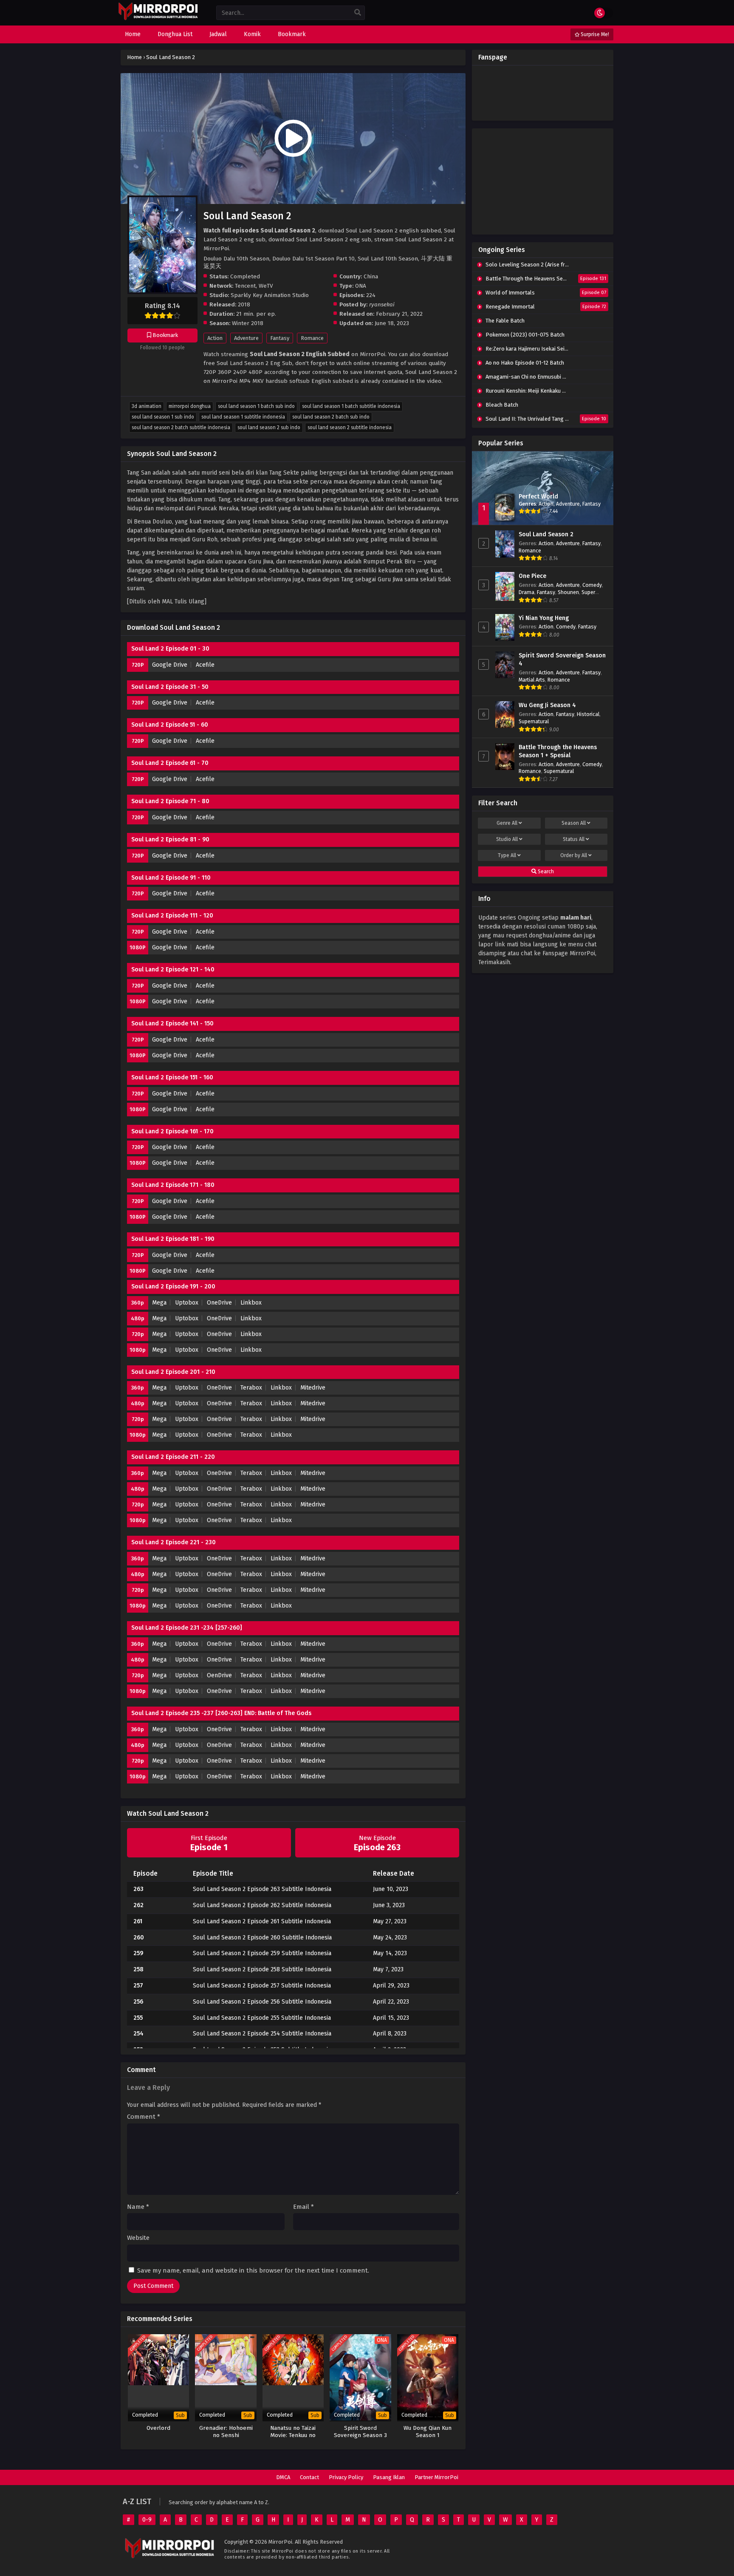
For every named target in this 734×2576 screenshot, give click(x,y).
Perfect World (538, 497)
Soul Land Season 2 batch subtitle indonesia (181, 427)
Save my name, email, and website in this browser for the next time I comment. (253, 2270)
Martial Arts (532, 680)
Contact (309, 2477)
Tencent (245, 286)
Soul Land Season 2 (546, 534)
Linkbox (251, 1303)
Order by (574, 855)
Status (574, 839)
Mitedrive (313, 1388)
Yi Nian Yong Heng (544, 618)
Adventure (246, 338)
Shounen (568, 592)
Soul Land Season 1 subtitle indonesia (243, 417)
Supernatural (534, 721)
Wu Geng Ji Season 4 (547, 705)
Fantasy (280, 338)
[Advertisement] (543, 181)
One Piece (532, 576)
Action (215, 338)
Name (138, 2207)
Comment (144, 2117)
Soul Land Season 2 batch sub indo (331, 417)
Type (507, 855)
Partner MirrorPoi (436, 2477)
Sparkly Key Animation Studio (270, 295)
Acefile (205, 665)
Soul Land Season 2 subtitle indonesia (350, 427)
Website (138, 2238)
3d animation (147, 406)
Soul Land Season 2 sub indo (269, 427)
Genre (507, 823)
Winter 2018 (248, 323)
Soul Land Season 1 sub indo (163, 417)
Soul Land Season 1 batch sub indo (256, 406)
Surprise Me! (594, 34)
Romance (312, 338)
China (371, 276)
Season (574, 823)
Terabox (251, 1388)
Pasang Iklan (389, 2477)
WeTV (266, 286)
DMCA (283, 2477)
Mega (159, 1303)
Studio (507, 839)
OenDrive (219, 1675)
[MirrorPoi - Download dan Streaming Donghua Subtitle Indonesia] (158, 19)
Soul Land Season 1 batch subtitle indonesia (351, 406)
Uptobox (187, 1303)
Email (303, 2207)
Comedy (592, 585)
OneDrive (219, 1303)
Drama (527, 592)
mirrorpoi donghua (190, 406)
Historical (588, 714)
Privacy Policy (346, 2477)
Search (545, 872)
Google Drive (170, 665)
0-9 (147, 2520)
